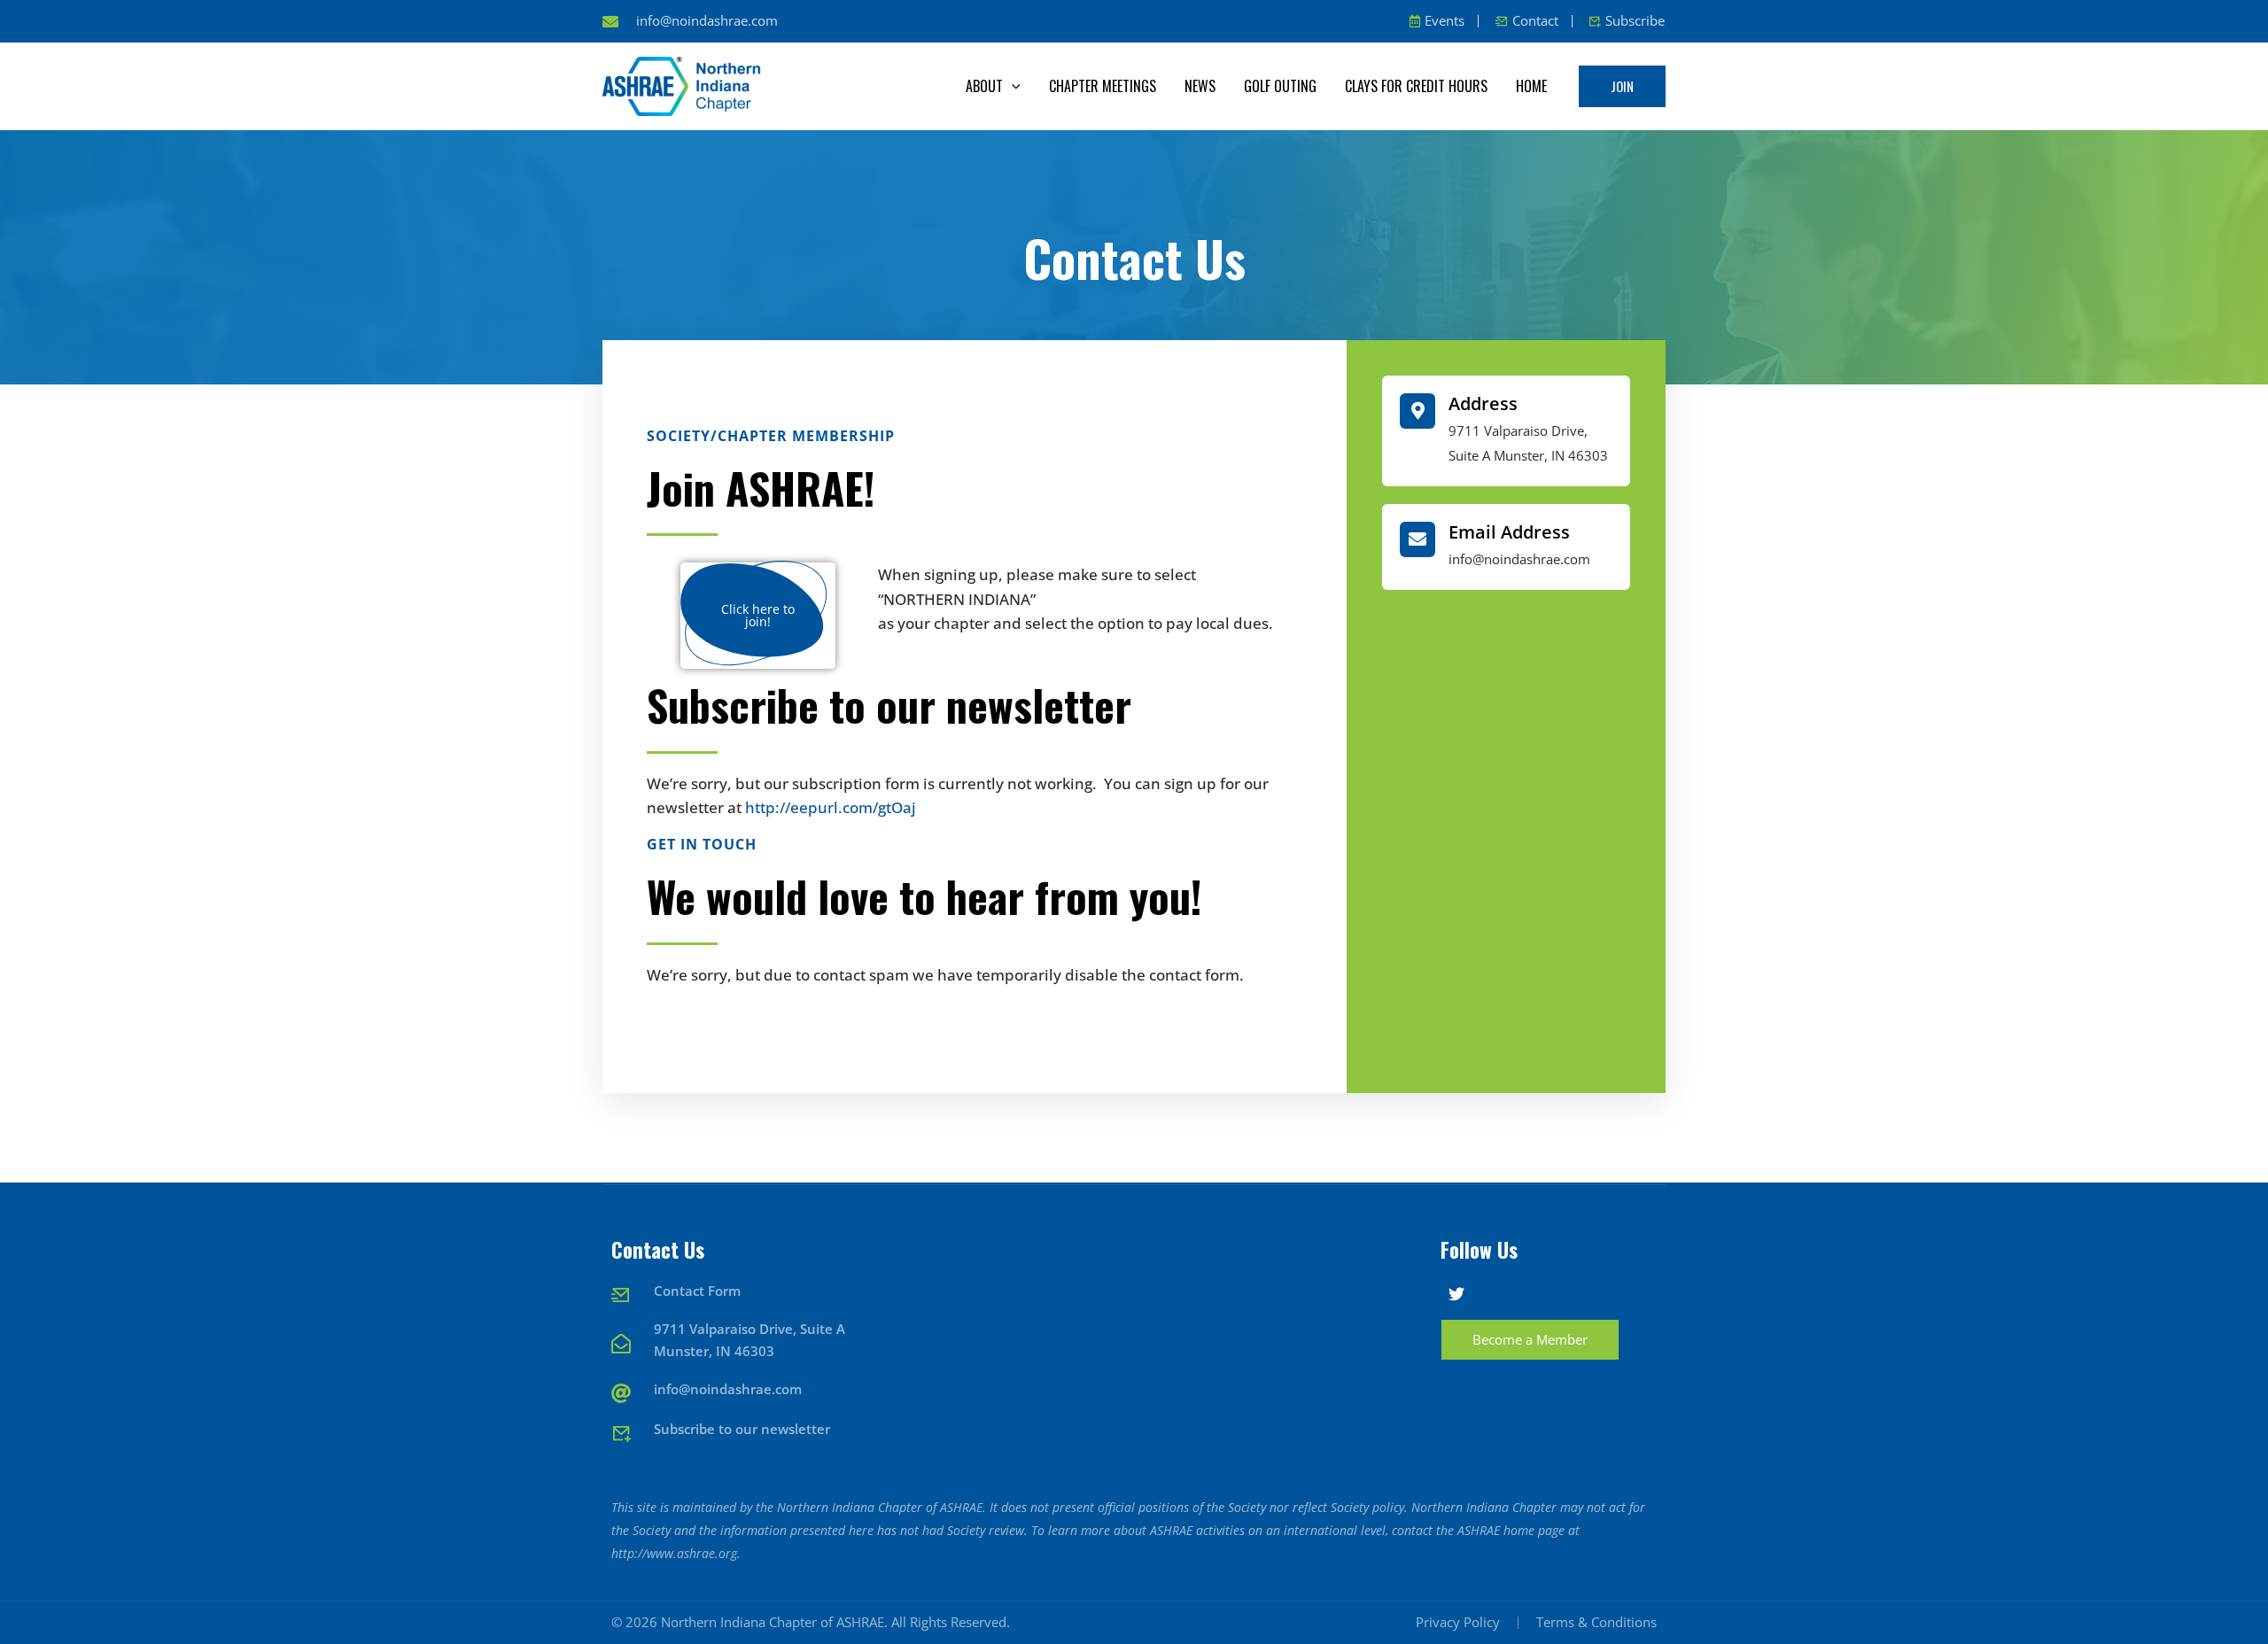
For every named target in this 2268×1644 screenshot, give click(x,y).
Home (1531, 86)
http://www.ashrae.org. (676, 1553)
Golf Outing (1280, 86)
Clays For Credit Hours (1416, 86)
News (1200, 86)
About (984, 86)
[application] (1012, 86)
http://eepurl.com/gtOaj (831, 807)
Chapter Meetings (1103, 86)
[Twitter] (1456, 1294)
